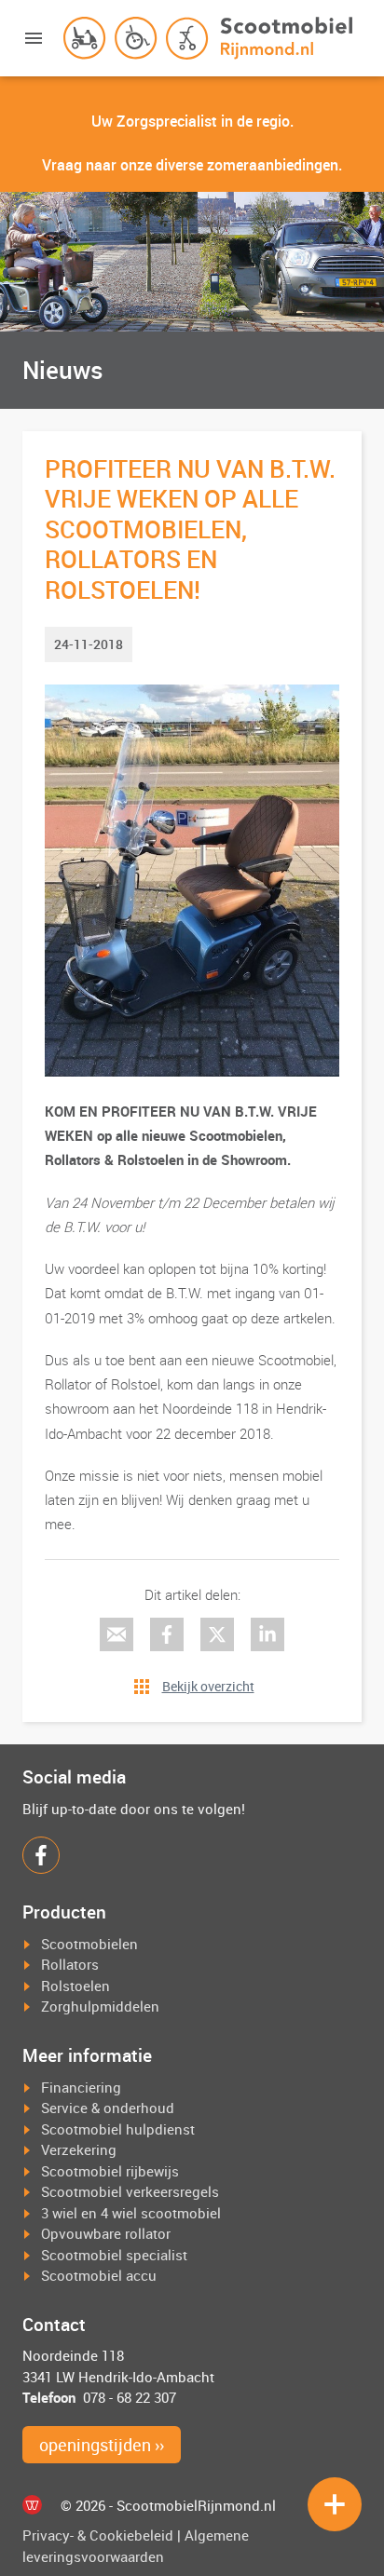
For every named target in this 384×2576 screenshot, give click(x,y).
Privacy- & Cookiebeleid (98, 2535)
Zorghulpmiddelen (100, 2006)
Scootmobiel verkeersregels (130, 2191)
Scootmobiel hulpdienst (118, 2129)
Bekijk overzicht (208, 1686)
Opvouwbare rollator (106, 2233)
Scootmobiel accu (99, 2275)
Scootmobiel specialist (114, 2255)
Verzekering (79, 2149)
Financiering (81, 2087)
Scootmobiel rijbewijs (110, 2171)
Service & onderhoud (108, 2108)
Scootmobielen (89, 1944)
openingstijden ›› (102, 2445)
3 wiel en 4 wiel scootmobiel (131, 2213)
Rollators (70, 1964)
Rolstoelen (75, 1986)
